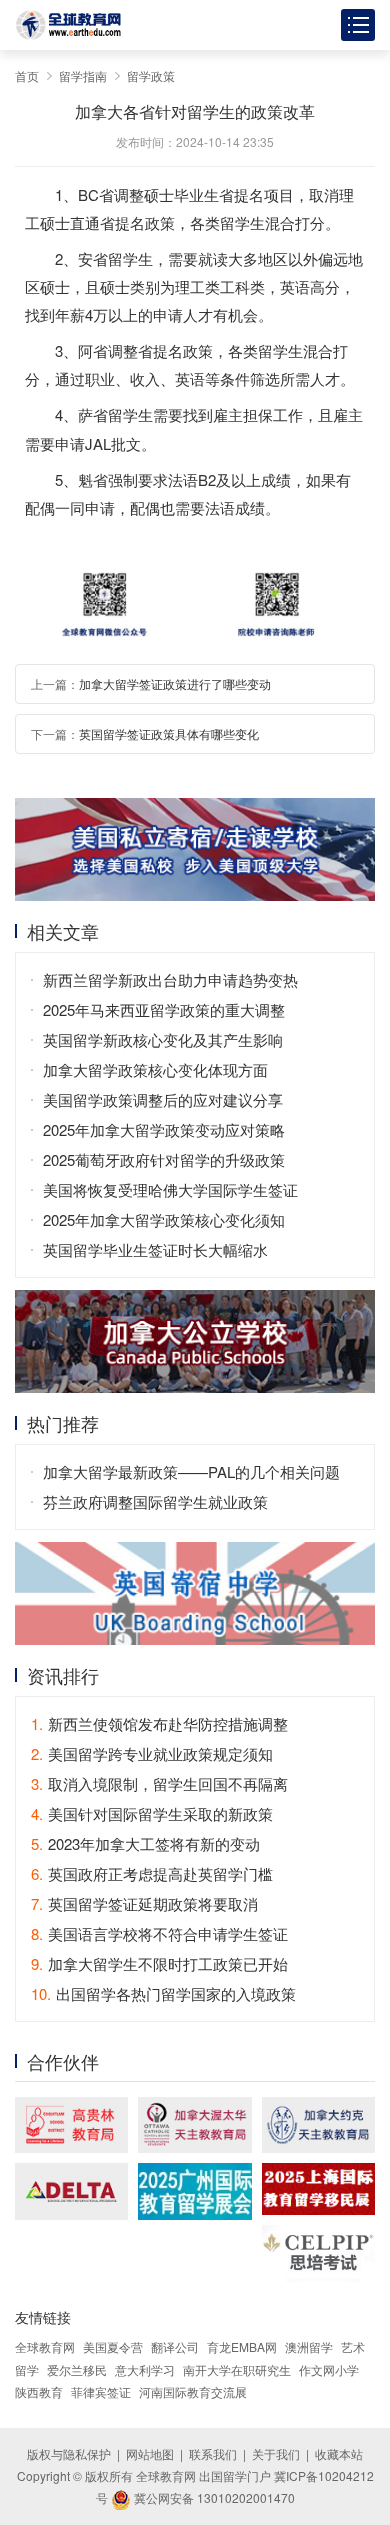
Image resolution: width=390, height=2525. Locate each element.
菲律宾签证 (101, 2391)
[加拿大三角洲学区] (71, 2191)
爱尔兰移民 (77, 2369)
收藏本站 (339, 2453)
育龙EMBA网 (242, 2346)
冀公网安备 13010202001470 (213, 2497)
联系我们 (213, 2453)
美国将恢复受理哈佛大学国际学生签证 (170, 1189)
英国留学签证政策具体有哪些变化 (169, 733)
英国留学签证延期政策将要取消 (144, 1903)
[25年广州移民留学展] (194, 2191)
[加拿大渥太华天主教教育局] (194, 2125)
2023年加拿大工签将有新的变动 (145, 1843)
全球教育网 (45, 2346)
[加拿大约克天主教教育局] (318, 2125)
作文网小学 (329, 2369)
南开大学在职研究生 (237, 2369)
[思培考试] (318, 2253)
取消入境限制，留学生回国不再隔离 (159, 1783)
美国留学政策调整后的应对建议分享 (163, 1099)
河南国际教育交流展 (193, 2391)
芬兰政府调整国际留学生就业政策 (155, 1501)
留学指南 (83, 75)
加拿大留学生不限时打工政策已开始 (159, 1963)
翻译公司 (175, 2346)
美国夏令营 (113, 2346)
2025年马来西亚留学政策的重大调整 (164, 1009)
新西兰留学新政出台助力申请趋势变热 (170, 979)
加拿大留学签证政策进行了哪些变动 (175, 683)
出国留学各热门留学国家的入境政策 (163, 1993)
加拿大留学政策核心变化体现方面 (155, 1069)
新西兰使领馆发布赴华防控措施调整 (159, 1723)
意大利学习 (145, 2369)
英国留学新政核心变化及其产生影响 (163, 1039)
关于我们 (276, 2453)
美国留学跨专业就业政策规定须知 (152, 1753)
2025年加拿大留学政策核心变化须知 (164, 1219)
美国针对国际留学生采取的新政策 (152, 1813)
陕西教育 (39, 2391)
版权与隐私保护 (69, 2453)
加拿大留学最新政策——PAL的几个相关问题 (191, 1471)
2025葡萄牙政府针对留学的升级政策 (164, 1159)
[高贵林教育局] (71, 2125)
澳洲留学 (309, 2346)
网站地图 (150, 2453)
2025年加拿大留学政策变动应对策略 (164, 1129)
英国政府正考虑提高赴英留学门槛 (152, 1873)
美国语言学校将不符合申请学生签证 (159, 1933)
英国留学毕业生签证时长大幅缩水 (155, 1249)
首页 (27, 75)
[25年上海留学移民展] (318, 2189)
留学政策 (151, 75)
